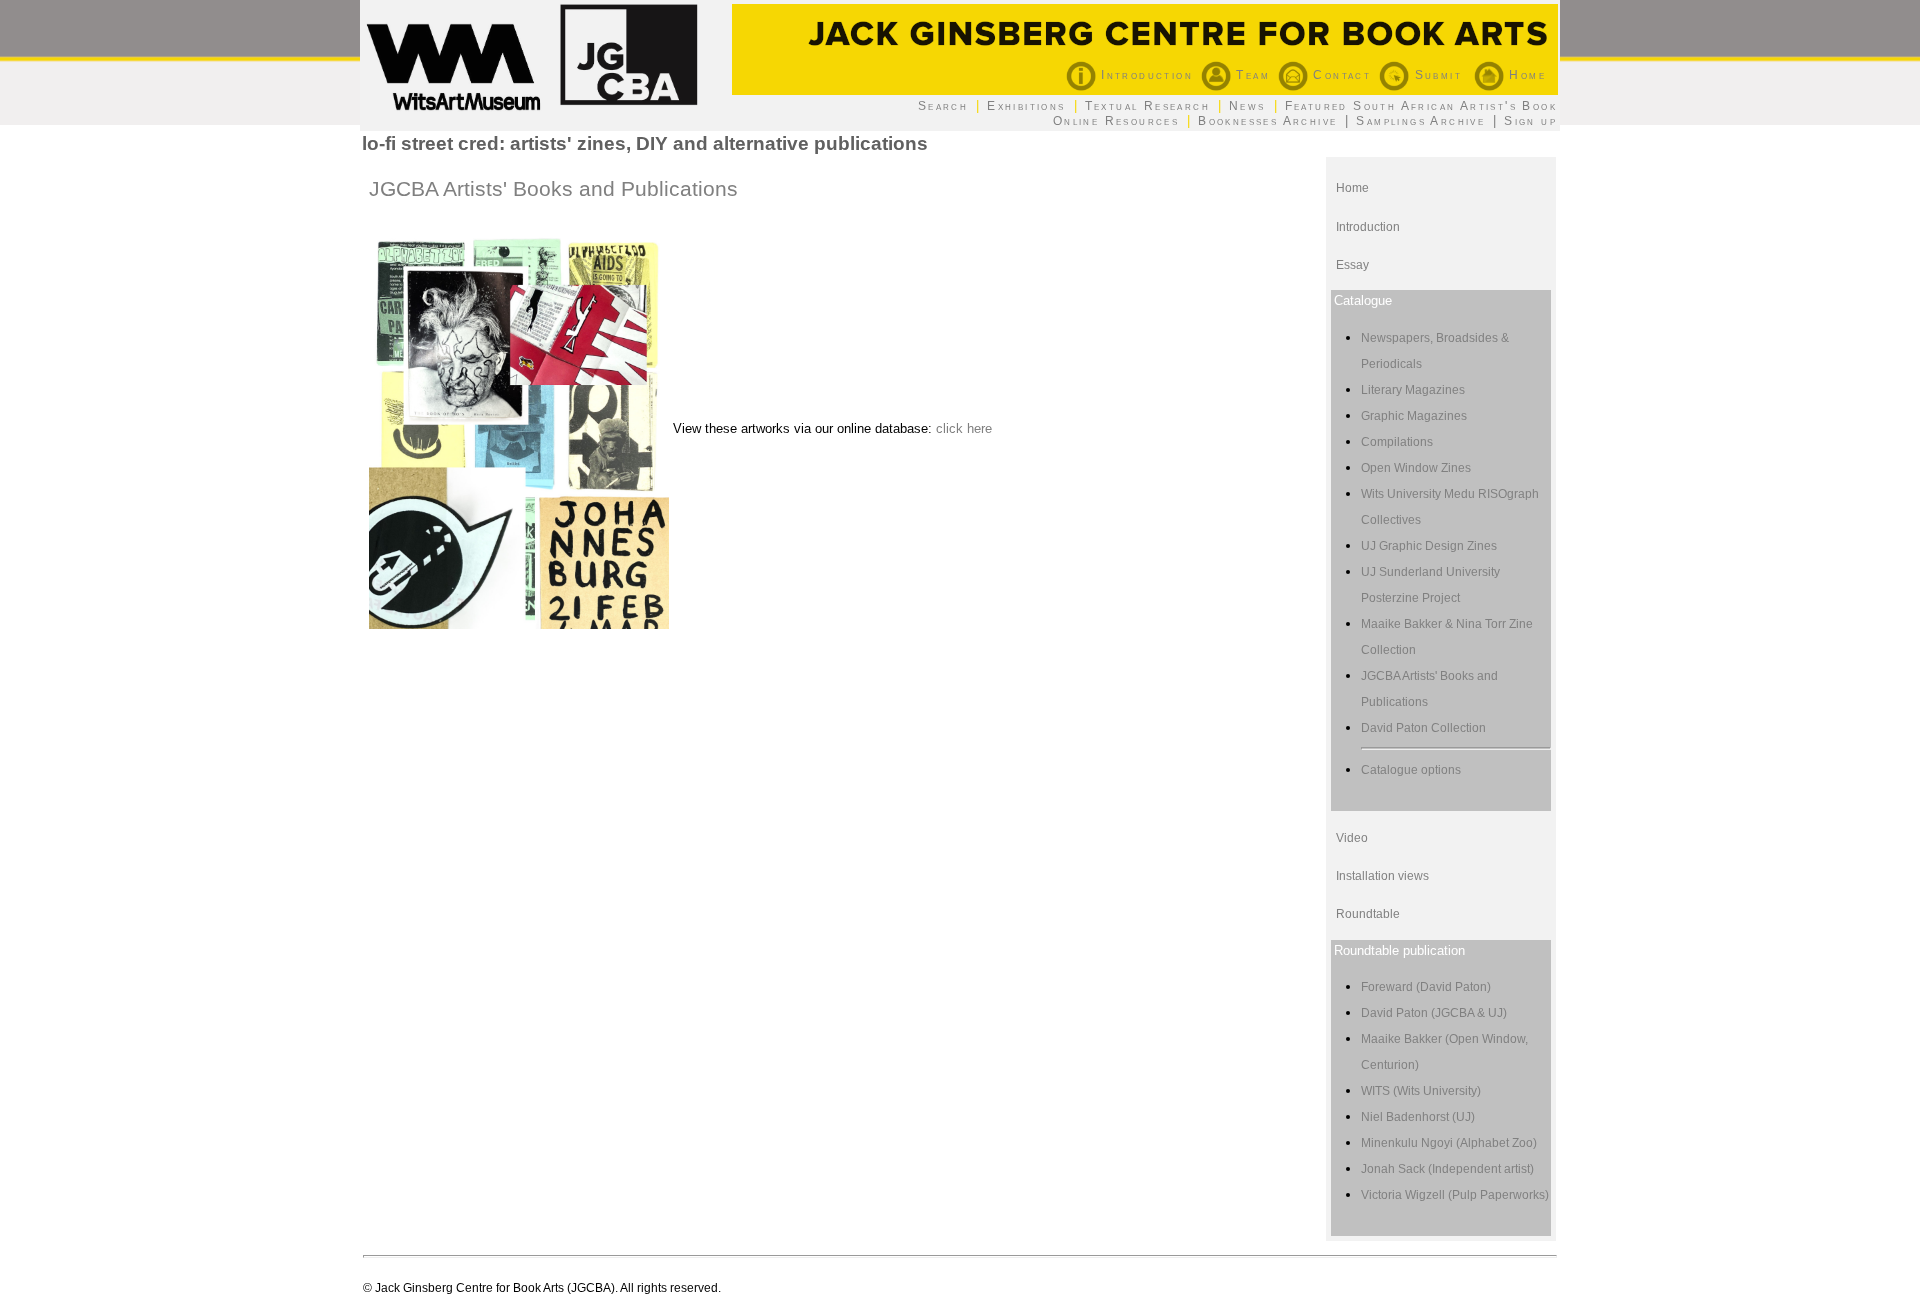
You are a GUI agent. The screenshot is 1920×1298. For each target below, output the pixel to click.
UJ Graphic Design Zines (1429, 546)
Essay (1352, 265)
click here (964, 428)
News (1247, 106)
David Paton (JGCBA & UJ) (1434, 1013)
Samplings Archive (1420, 121)
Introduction (1144, 75)
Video (1352, 838)
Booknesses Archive (1267, 121)
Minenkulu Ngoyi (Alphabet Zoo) (1449, 1143)
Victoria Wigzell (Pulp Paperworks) (1455, 1195)
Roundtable (1368, 914)
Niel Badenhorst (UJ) (1418, 1117)
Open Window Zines (1416, 468)
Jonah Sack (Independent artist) (1447, 1169)
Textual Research (1147, 106)
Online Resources (1116, 121)
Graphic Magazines (1414, 416)
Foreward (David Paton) (1426, 987)
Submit (1435, 75)
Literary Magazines (1413, 390)
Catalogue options (1411, 770)
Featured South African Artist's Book (1421, 106)
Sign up (1530, 121)
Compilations (1397, 442)
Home (1525, 75)
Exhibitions (1026, 106)
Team (1250, 75)
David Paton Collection (1423, 728)
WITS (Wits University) (1421, 1091)
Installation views (1382, 876)
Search (943, 106)
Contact (1339, 75)
